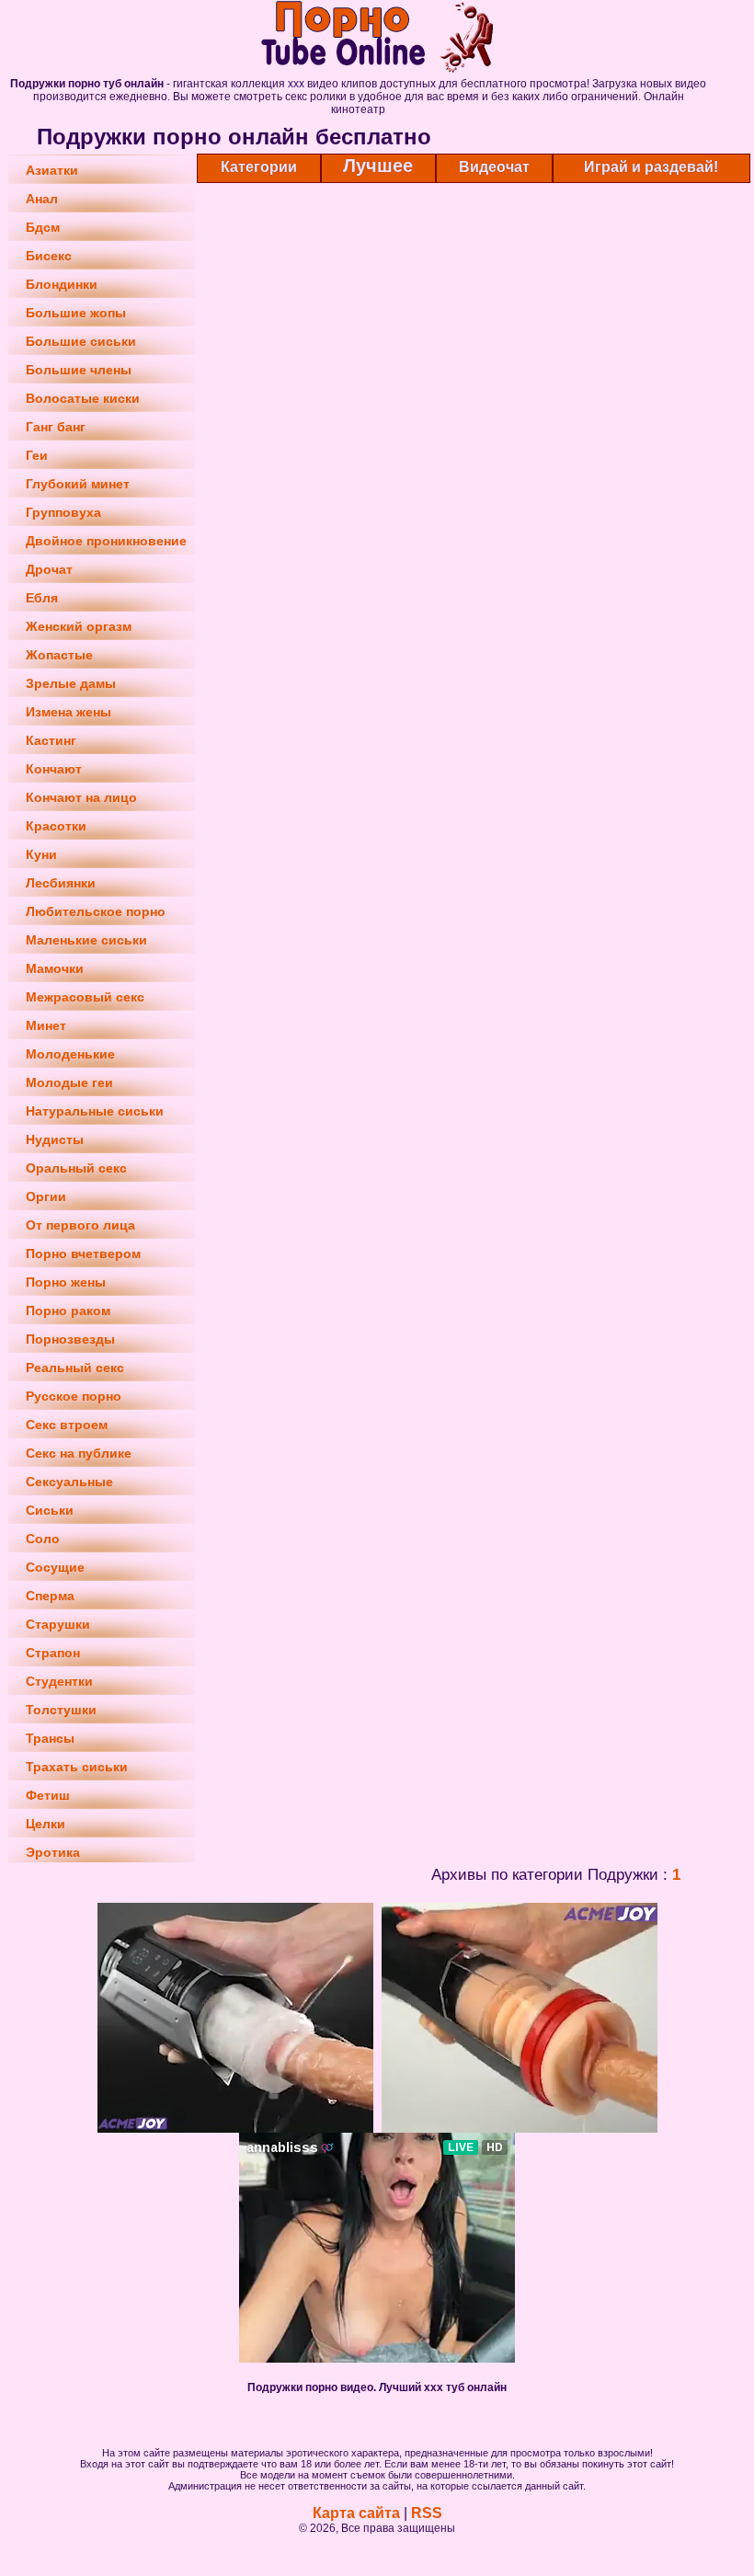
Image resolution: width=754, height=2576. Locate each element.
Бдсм (43, 227)
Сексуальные (69, 1482)
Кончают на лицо (81, 797)
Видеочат (494, 167)
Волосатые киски (83, 398)
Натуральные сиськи (95, 1111)
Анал (42, 199)
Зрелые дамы (71, 683)
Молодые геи (69, 1082)
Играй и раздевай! (651, 167)
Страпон (53, 1653)
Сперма (50, 1596)
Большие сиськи (81, 341)
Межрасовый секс (85, 997)
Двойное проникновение (106, 541)
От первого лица (80, 1225)
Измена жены (69, 712)
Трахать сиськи (77, 1767)
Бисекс (49, 256)
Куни (41, 854)
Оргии (46, 1196)
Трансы (50, 1738)
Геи (37, 455)
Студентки (59, 1681)
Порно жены (66, 1282)
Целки (46, 1824)
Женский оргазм (79, 626)
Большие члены (79, 370)
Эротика (53, 1852)
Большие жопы (76, 313)
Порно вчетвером (83, 1254)
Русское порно (74, 1396)
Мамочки (55, 968)
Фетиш (48, 1795)
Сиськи (50, 1510)
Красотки (56, 826)
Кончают (54, 769)
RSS (427, 2513)
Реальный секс (75, 1368)
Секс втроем (67, 1425)
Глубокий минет (78, 484)
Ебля (42, 598)
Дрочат (49, 569)
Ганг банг (56, 427)
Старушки (58, 1624)
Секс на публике (79, 1453)
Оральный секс (76, 1168)
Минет (46, 1025)
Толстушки (61, 1710)
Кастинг (51, 740)
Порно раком (68, 1311)
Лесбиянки (61, 883)
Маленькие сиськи (86, 940)
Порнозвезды (70, 1339)
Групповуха (63, 512)
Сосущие (55, 1567)
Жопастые (59, 655)
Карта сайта (356, 2513)
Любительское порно (96, 911)
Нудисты (55, 1139)
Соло (43, 1539)
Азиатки (52, 170)
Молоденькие (70, 1054)
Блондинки (62, 284)
